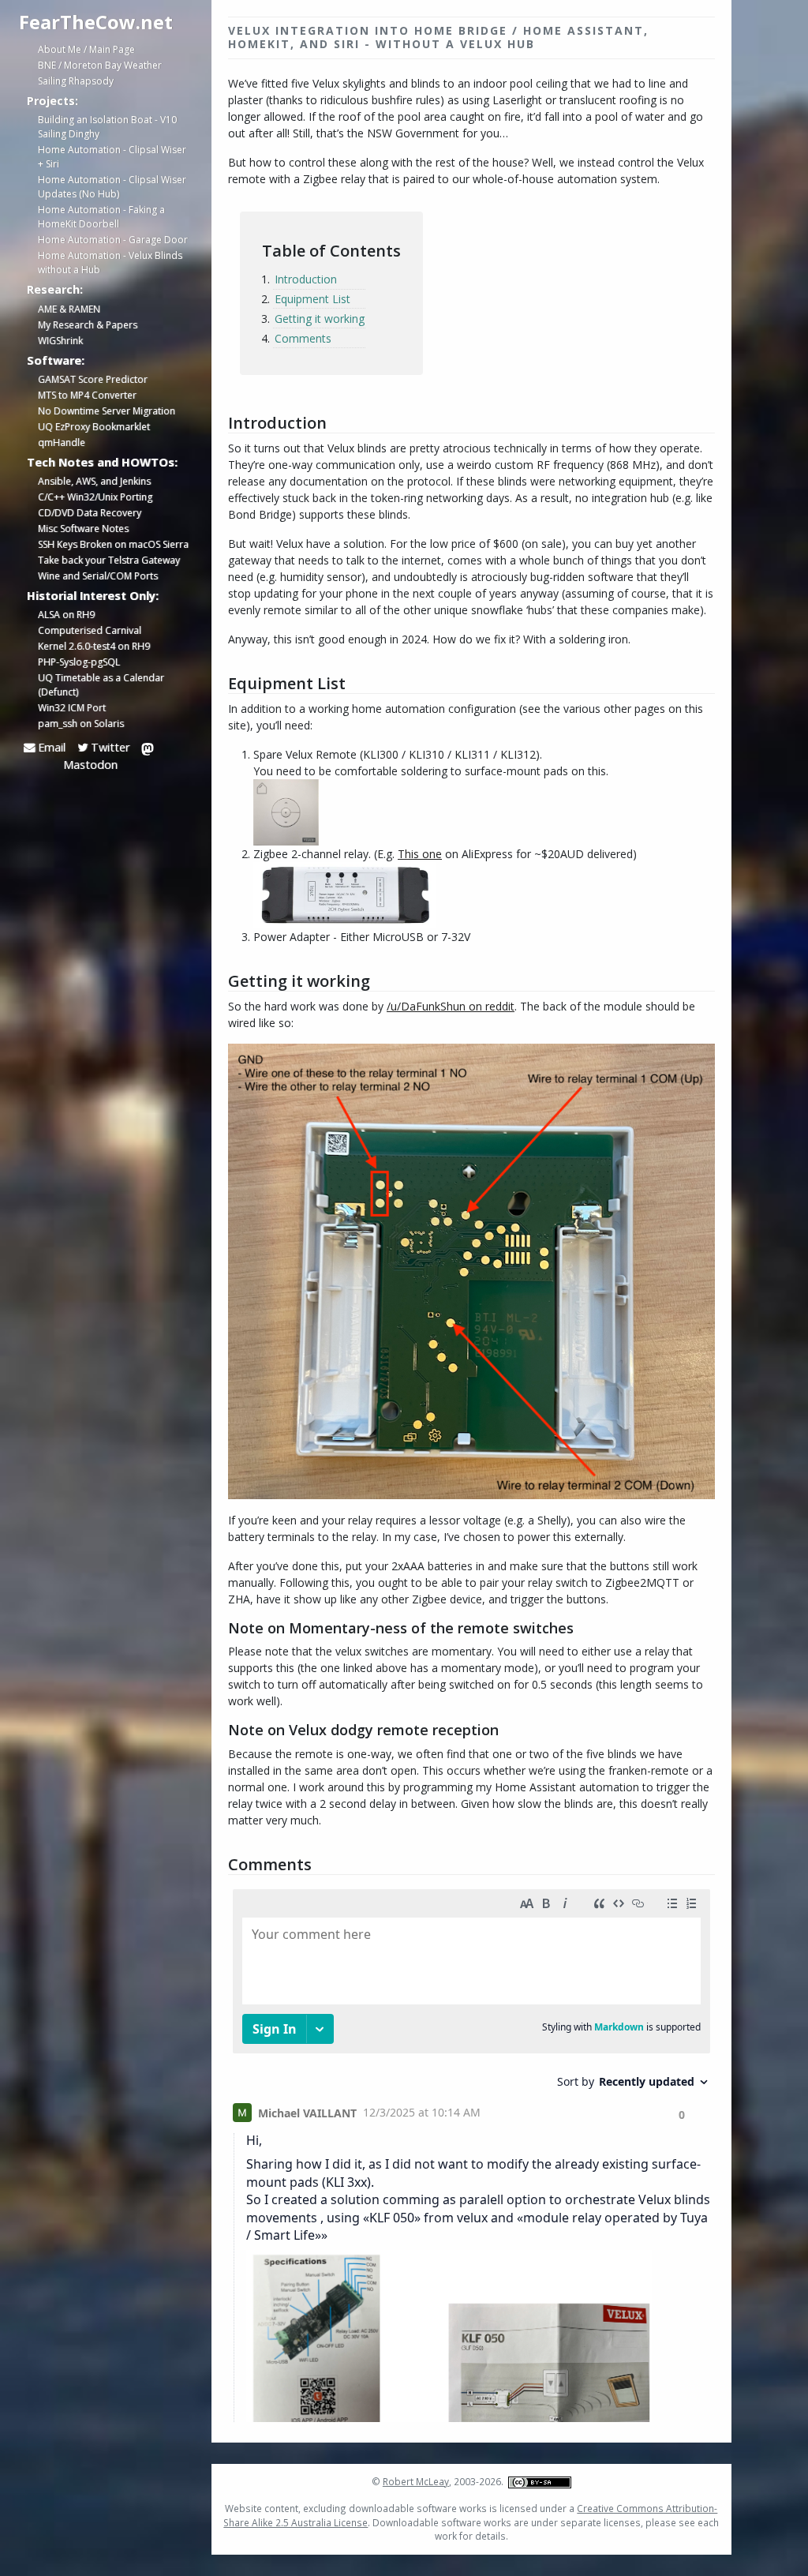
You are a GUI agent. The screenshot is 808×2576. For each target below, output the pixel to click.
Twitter (108, 747)
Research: (55, 289)
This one (420, 854)
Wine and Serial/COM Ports (98, 576)
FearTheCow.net (96, 22)
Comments (303, 338)
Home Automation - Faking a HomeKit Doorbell (101, 217)
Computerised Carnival (90, 630)
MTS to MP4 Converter (87, 395)
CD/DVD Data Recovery (90, 513)
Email (50, 747)
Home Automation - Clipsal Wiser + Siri (112, 157)
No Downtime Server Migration (107, 411)
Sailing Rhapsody (76, 81)
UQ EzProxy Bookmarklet (94, 427)
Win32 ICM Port (72, 708)
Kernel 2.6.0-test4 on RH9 (94, 646)
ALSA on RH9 (66, 615)
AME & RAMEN (69, 309)
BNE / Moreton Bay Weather (100, 65)
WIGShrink (60, 341)
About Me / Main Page (86, 49)
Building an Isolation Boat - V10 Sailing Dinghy (107, 127)
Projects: (52, 100)
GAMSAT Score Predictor (93, 379)
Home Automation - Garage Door (113, 240)
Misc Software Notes (83, 529)
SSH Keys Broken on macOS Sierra (113, 544)
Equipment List (312, 299)
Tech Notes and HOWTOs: (102, 462)
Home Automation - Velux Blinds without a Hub (110, 262)
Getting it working (320, 319)
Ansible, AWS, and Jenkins (94, 481)
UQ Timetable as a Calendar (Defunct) (101, 685)
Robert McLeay (416, 2481)
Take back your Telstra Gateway (109, 560)
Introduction (306, 279)
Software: (56, 360)
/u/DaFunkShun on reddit (451, 1006)
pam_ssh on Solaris (81, 724)
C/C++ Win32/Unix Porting (95, 497)
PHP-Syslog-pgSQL (79, 662)
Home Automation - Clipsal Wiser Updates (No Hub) (112, 187)
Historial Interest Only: (93, 595)
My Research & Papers (88, 325)
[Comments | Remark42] (471, 2152)
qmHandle (62, 442)
